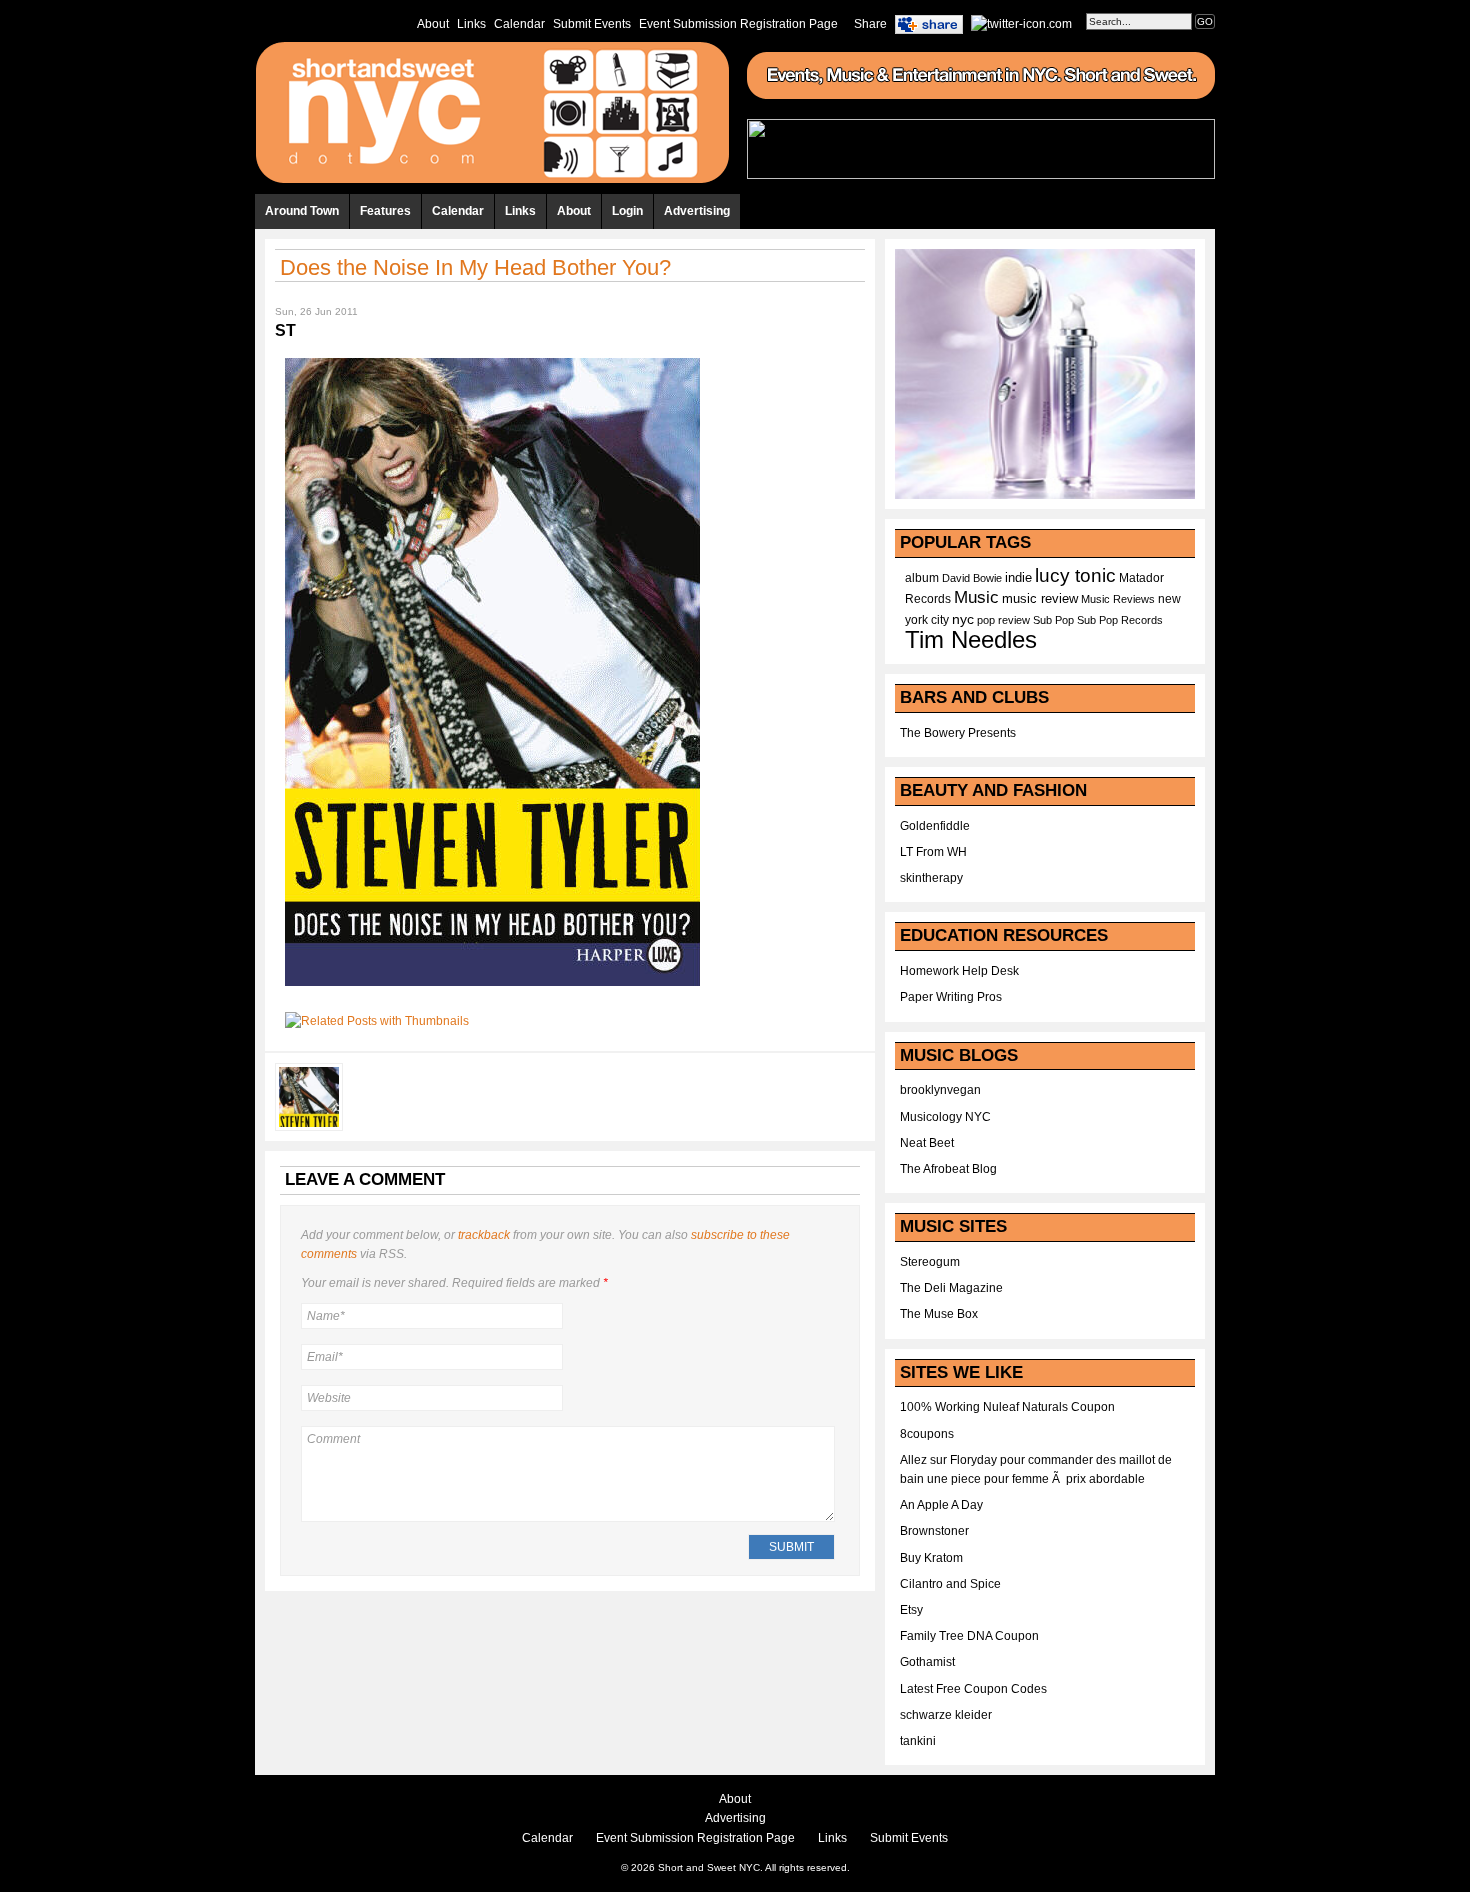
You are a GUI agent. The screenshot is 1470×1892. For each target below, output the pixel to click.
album (922, 578)
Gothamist (927, 1662)
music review (1040, 599)
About (433, 24)
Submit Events (592, 24)
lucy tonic (1075, 575)
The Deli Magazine (951, 1288)
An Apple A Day (941, 1505)
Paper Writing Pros (951, 997)
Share (870, 24)
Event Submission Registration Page (738, 24)
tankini (918, 1741)
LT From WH (933, 852)
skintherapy (931, 878)
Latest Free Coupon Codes (973, 1689)
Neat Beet (927, 1143)
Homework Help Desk (959, 971)
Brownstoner (934, 1531)
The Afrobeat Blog (948, 1169)
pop (986, 620)
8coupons (927, 1434)
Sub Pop (1053, 620)
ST (285, 330)
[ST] (492, 992)
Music (976, 597)
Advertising (697, 211)
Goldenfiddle (935, 826)
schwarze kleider (946, 1715)
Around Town (302, 211)
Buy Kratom (931, 1558)
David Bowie (972, 578)
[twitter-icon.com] (1021, 23)
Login (627, 211)
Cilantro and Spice (950, 1584)
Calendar (519, 24)
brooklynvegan (940, 1090)
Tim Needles (971, 639)
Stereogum (930, 1262)
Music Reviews (1118, 599)
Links (471, 24)
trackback (484, 1235)
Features (385, 211)
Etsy (911, 1610)
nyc (963, 619)
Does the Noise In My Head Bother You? (475, 267)
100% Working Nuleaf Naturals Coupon (1007, 1407)
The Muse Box (939, 1314)
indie (1018, 578)
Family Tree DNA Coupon (969, 1636)
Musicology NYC (945, 1117)
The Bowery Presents (958, 733)
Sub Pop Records (1120, 620)
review (1014, 620)
